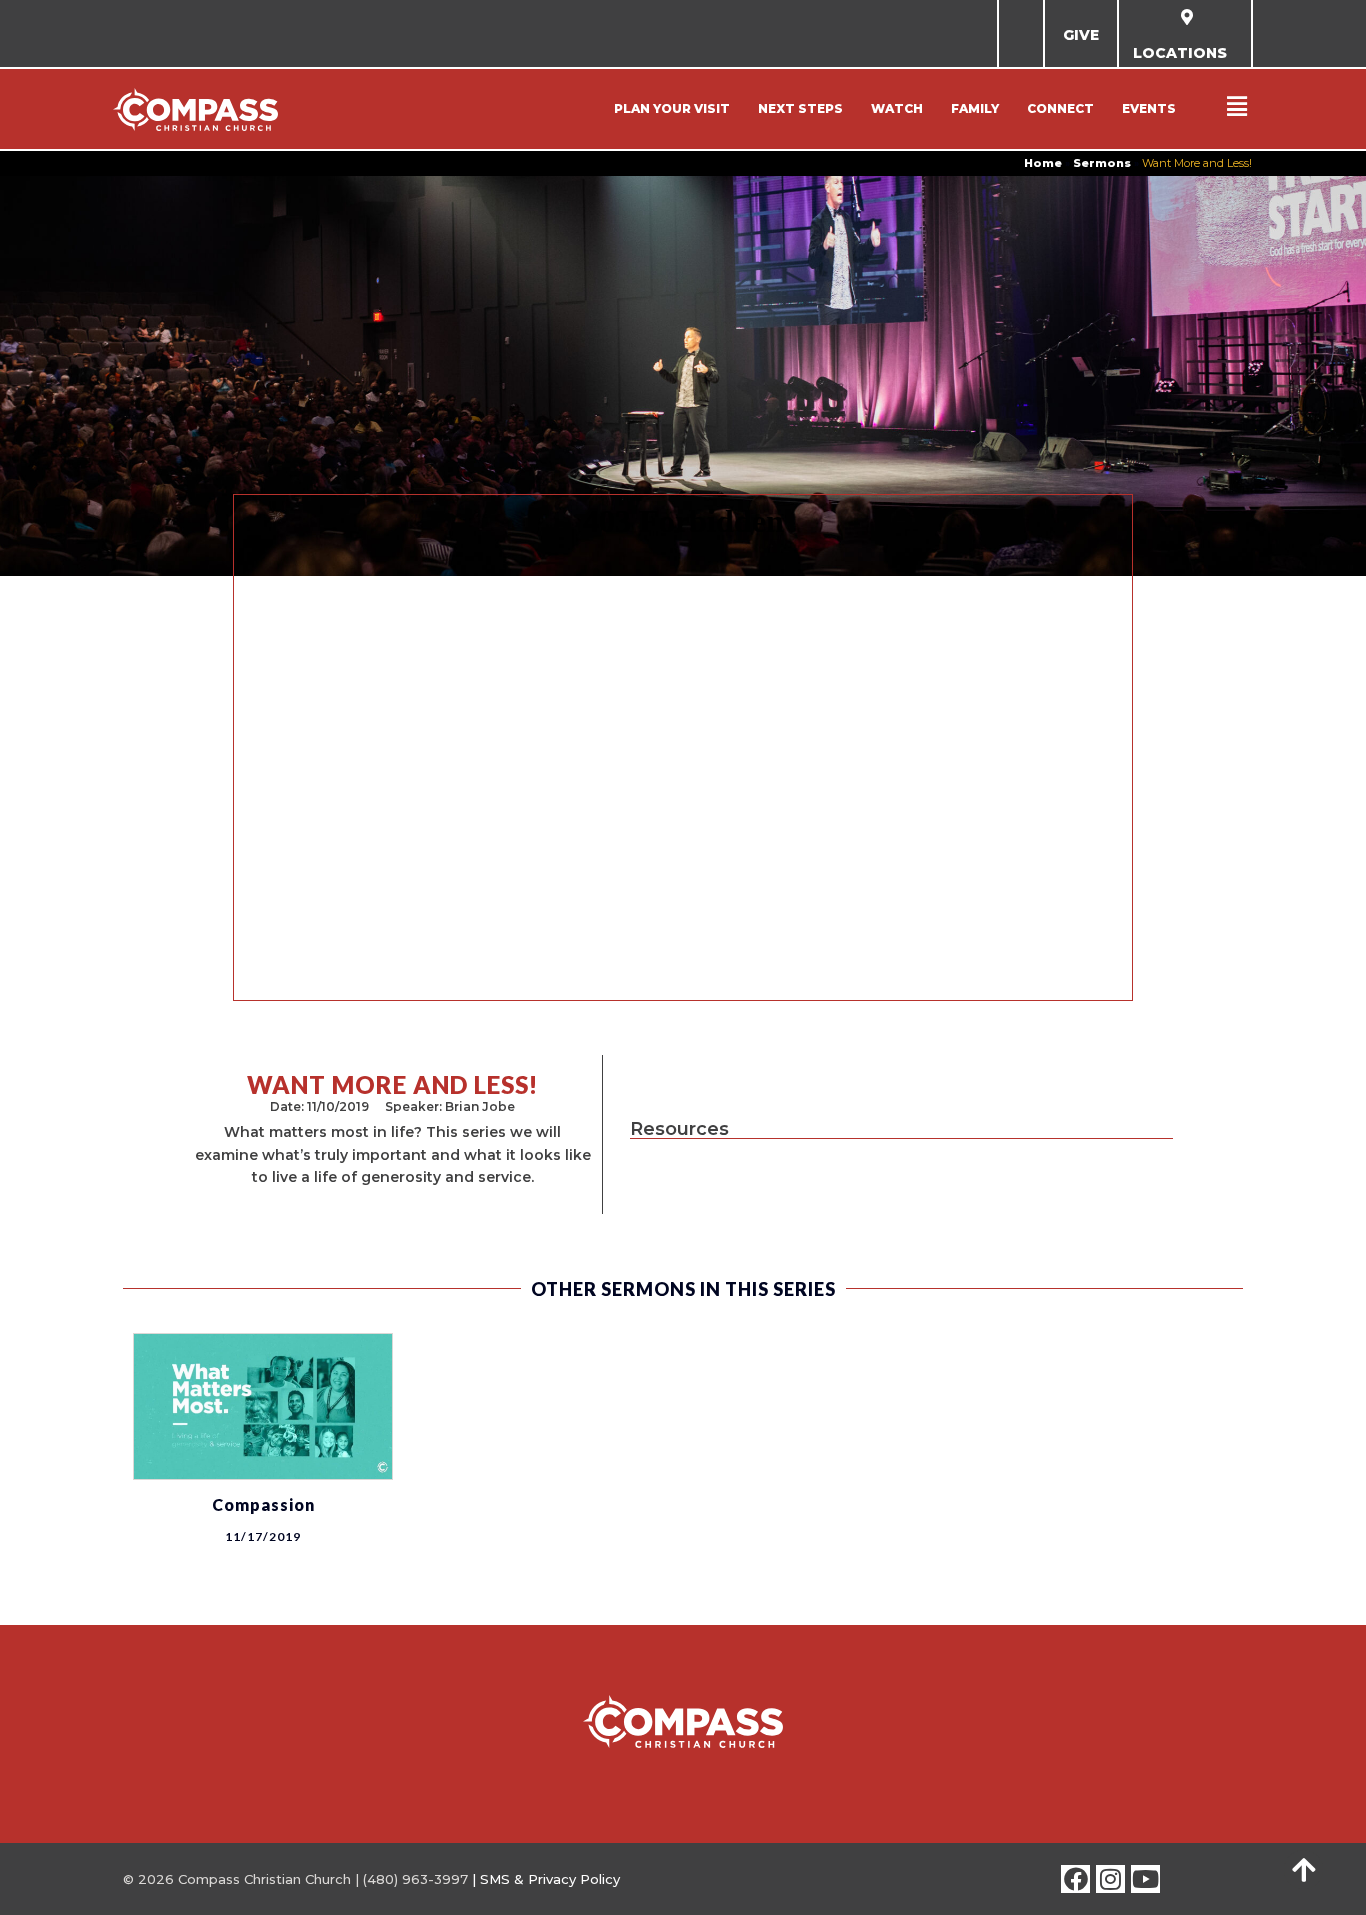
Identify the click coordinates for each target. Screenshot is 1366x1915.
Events (1149, 108)
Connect (1060, 108)
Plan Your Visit (672, 108)
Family (975, 108)
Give (1081, 35)
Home (1043, 163)
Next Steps (800, 108)
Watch (897, 108)
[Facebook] (1075, 1879)
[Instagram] (1110, 1879)
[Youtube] (1145, 1879)
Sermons (1102, 163)
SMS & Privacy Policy (550, 1879)
